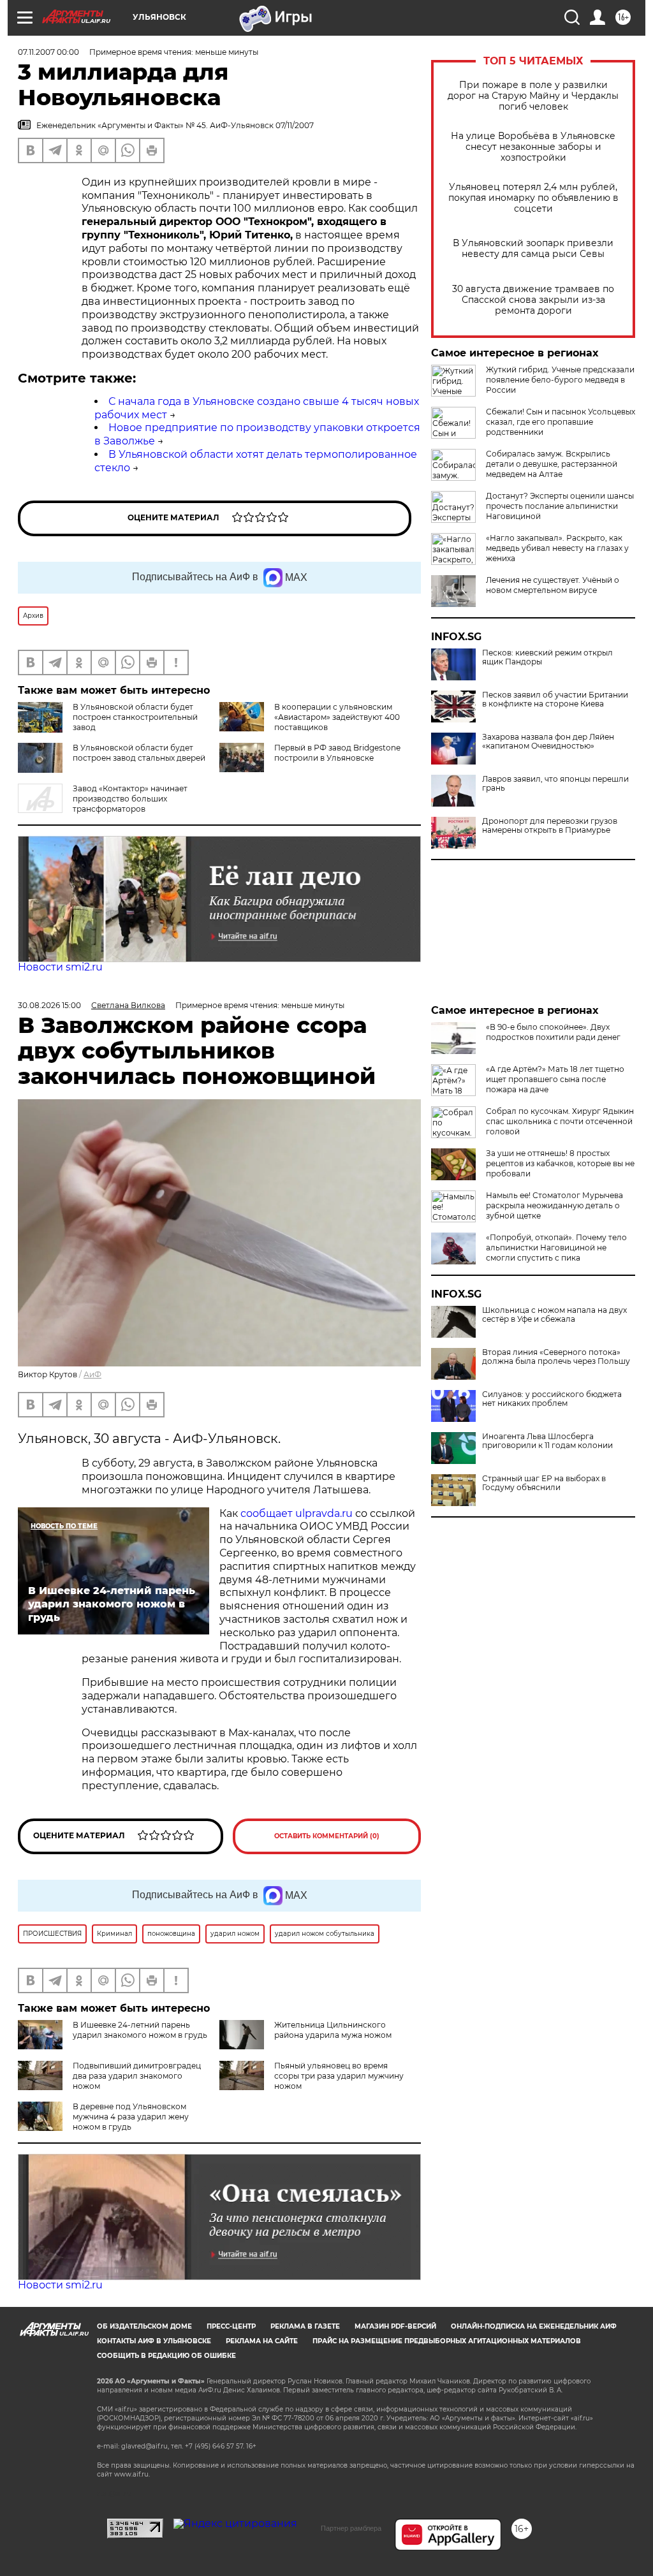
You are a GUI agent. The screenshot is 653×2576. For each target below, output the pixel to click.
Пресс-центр (231, 2326)
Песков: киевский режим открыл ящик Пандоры (547, 657)
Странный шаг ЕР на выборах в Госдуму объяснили (544, 1483)
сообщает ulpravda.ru (295, 1513)
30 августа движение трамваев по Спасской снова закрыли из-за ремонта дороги (533, 300)
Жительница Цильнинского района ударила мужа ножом (333, 2030)
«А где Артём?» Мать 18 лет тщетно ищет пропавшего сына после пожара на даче (555, 1079)
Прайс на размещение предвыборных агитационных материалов (447, 2341)
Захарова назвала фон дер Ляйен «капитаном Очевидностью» (548, 742)
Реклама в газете (305, 2326)
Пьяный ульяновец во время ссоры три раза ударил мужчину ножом (339, 2076)
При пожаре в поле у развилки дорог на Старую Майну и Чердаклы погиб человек (533, 96)
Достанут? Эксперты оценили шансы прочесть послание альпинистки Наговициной (560, 506)
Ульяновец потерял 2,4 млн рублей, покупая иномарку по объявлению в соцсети (533, 198)
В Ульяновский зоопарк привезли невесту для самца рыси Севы (533, 249)
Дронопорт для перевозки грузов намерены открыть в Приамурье (550, 826)
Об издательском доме (144, 2326)
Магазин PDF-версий (395, 2326)
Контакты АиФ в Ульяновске (154, 2341)
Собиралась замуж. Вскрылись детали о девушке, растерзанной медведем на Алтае (552, 464)
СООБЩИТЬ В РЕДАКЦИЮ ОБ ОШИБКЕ (166, 2356)
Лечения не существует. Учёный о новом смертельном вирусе (553, 585)
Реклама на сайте (262, 2341)
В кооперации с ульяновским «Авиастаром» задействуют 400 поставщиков (337, 717)
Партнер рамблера (351, 2528)
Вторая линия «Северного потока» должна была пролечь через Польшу (556, 1357)
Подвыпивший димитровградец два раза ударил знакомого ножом (137, 2076)
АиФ (92, 1374)
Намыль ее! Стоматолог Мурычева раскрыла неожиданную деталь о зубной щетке (554, 1205)
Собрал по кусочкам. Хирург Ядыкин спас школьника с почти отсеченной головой (560, 1121)
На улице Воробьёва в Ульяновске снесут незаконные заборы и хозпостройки (533, 147)
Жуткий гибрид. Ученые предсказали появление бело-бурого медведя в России (560, 380)
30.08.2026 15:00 (49, 1005)
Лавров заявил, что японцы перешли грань (555, 784)
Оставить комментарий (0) (327, 1836)
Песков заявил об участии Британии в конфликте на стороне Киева (555, 699)
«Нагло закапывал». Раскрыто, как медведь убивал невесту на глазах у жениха (557, 548)
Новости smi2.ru (60, 967)
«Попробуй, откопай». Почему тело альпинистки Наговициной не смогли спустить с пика (556, 1248)
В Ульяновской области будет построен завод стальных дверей (139, 753)
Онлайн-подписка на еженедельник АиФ (534, 2326)
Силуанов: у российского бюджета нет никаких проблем (552, 1399)
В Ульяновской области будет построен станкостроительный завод (135, 717)
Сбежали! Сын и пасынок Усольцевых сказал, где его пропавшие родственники (561, 422)
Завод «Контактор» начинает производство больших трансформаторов (130, 799)
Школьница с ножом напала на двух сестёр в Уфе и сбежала (554, 1315)
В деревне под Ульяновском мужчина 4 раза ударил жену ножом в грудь (131, 2117)
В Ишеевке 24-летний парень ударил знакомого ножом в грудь (140, 2030)
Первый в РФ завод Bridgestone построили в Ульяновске (337, 753)
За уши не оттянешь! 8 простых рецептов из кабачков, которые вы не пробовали (560, 1163)
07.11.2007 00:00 (48, 52)
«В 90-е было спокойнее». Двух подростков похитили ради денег (553, 1032)
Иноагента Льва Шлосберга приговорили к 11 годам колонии (547, 1441)
